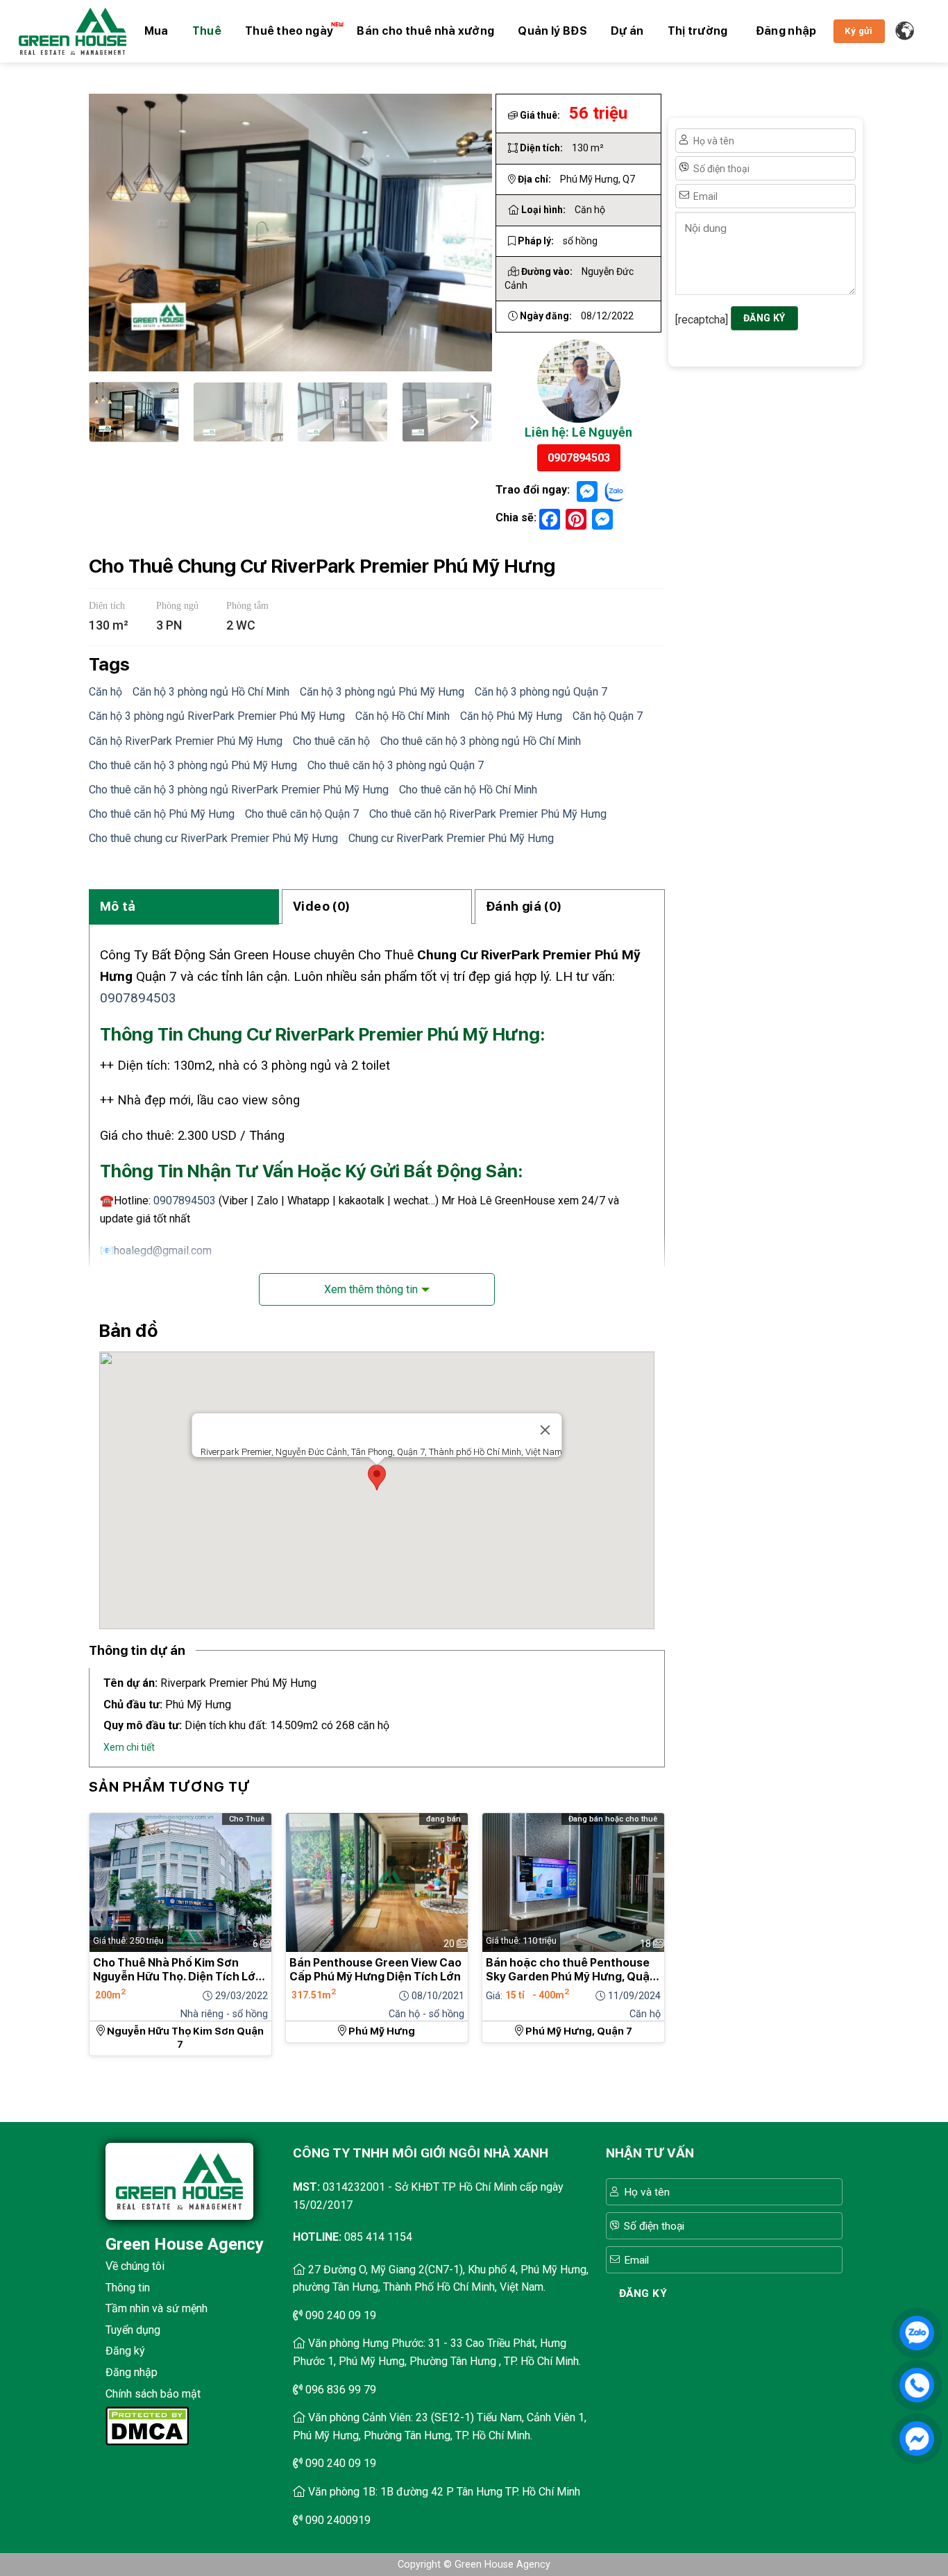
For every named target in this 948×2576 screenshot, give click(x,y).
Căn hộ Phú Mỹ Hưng (511, 716)
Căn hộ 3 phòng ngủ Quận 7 (541, 692)
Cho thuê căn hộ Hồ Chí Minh (468, 790)
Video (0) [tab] (321, 906)
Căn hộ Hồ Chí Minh (403, 716)
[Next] (473, 420)
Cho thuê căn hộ (331, 741)
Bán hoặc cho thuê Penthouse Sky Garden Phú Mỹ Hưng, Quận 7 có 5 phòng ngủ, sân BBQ (571, 1970)
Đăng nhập (132, 2372)
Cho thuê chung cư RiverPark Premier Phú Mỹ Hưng (213, 838)
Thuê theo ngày (289, 31)
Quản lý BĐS (552, 31)
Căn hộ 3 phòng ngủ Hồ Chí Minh (211, 692)
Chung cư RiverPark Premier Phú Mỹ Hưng (451, 838)
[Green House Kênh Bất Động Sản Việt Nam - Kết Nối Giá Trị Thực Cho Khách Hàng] (73, 31)
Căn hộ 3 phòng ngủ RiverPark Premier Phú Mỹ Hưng (217, 716)
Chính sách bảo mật (153, 2394)
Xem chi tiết (129, 1747)
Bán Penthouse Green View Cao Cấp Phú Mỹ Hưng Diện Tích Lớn (375, 1970)
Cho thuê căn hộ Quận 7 (302, 814)
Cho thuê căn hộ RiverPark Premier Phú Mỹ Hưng (488, 814)
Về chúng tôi (135, 2266)
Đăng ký (125, 2351)
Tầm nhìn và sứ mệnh (156, 2308)
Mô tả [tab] (118, 906)
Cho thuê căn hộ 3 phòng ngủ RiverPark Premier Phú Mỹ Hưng (239, 790)
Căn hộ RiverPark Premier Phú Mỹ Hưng (186, 741)
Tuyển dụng (133, 2330)
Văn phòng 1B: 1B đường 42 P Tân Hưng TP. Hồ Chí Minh (444, 2492)
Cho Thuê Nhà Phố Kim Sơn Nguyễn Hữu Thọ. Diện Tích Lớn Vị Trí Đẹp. (178, 1970)
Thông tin (128, 2288)
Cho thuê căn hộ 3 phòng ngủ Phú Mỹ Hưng (193, 765)
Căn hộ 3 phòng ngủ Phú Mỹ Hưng (382, 692)
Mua (156, 31)
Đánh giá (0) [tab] (524, 906)
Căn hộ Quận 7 (608, 716)
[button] (786, 31)
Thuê (207, 31)
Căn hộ (105, 692)
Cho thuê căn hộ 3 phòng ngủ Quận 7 (396, 765)
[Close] (545, 1430)
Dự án (627, 31)
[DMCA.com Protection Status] (147, 2425)
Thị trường (698, 31)
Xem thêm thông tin (371, 1289)
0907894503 (579, 458)
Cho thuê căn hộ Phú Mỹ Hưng (162, 814)
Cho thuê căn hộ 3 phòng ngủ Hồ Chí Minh (481, 741)
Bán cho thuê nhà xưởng (425, 31)
